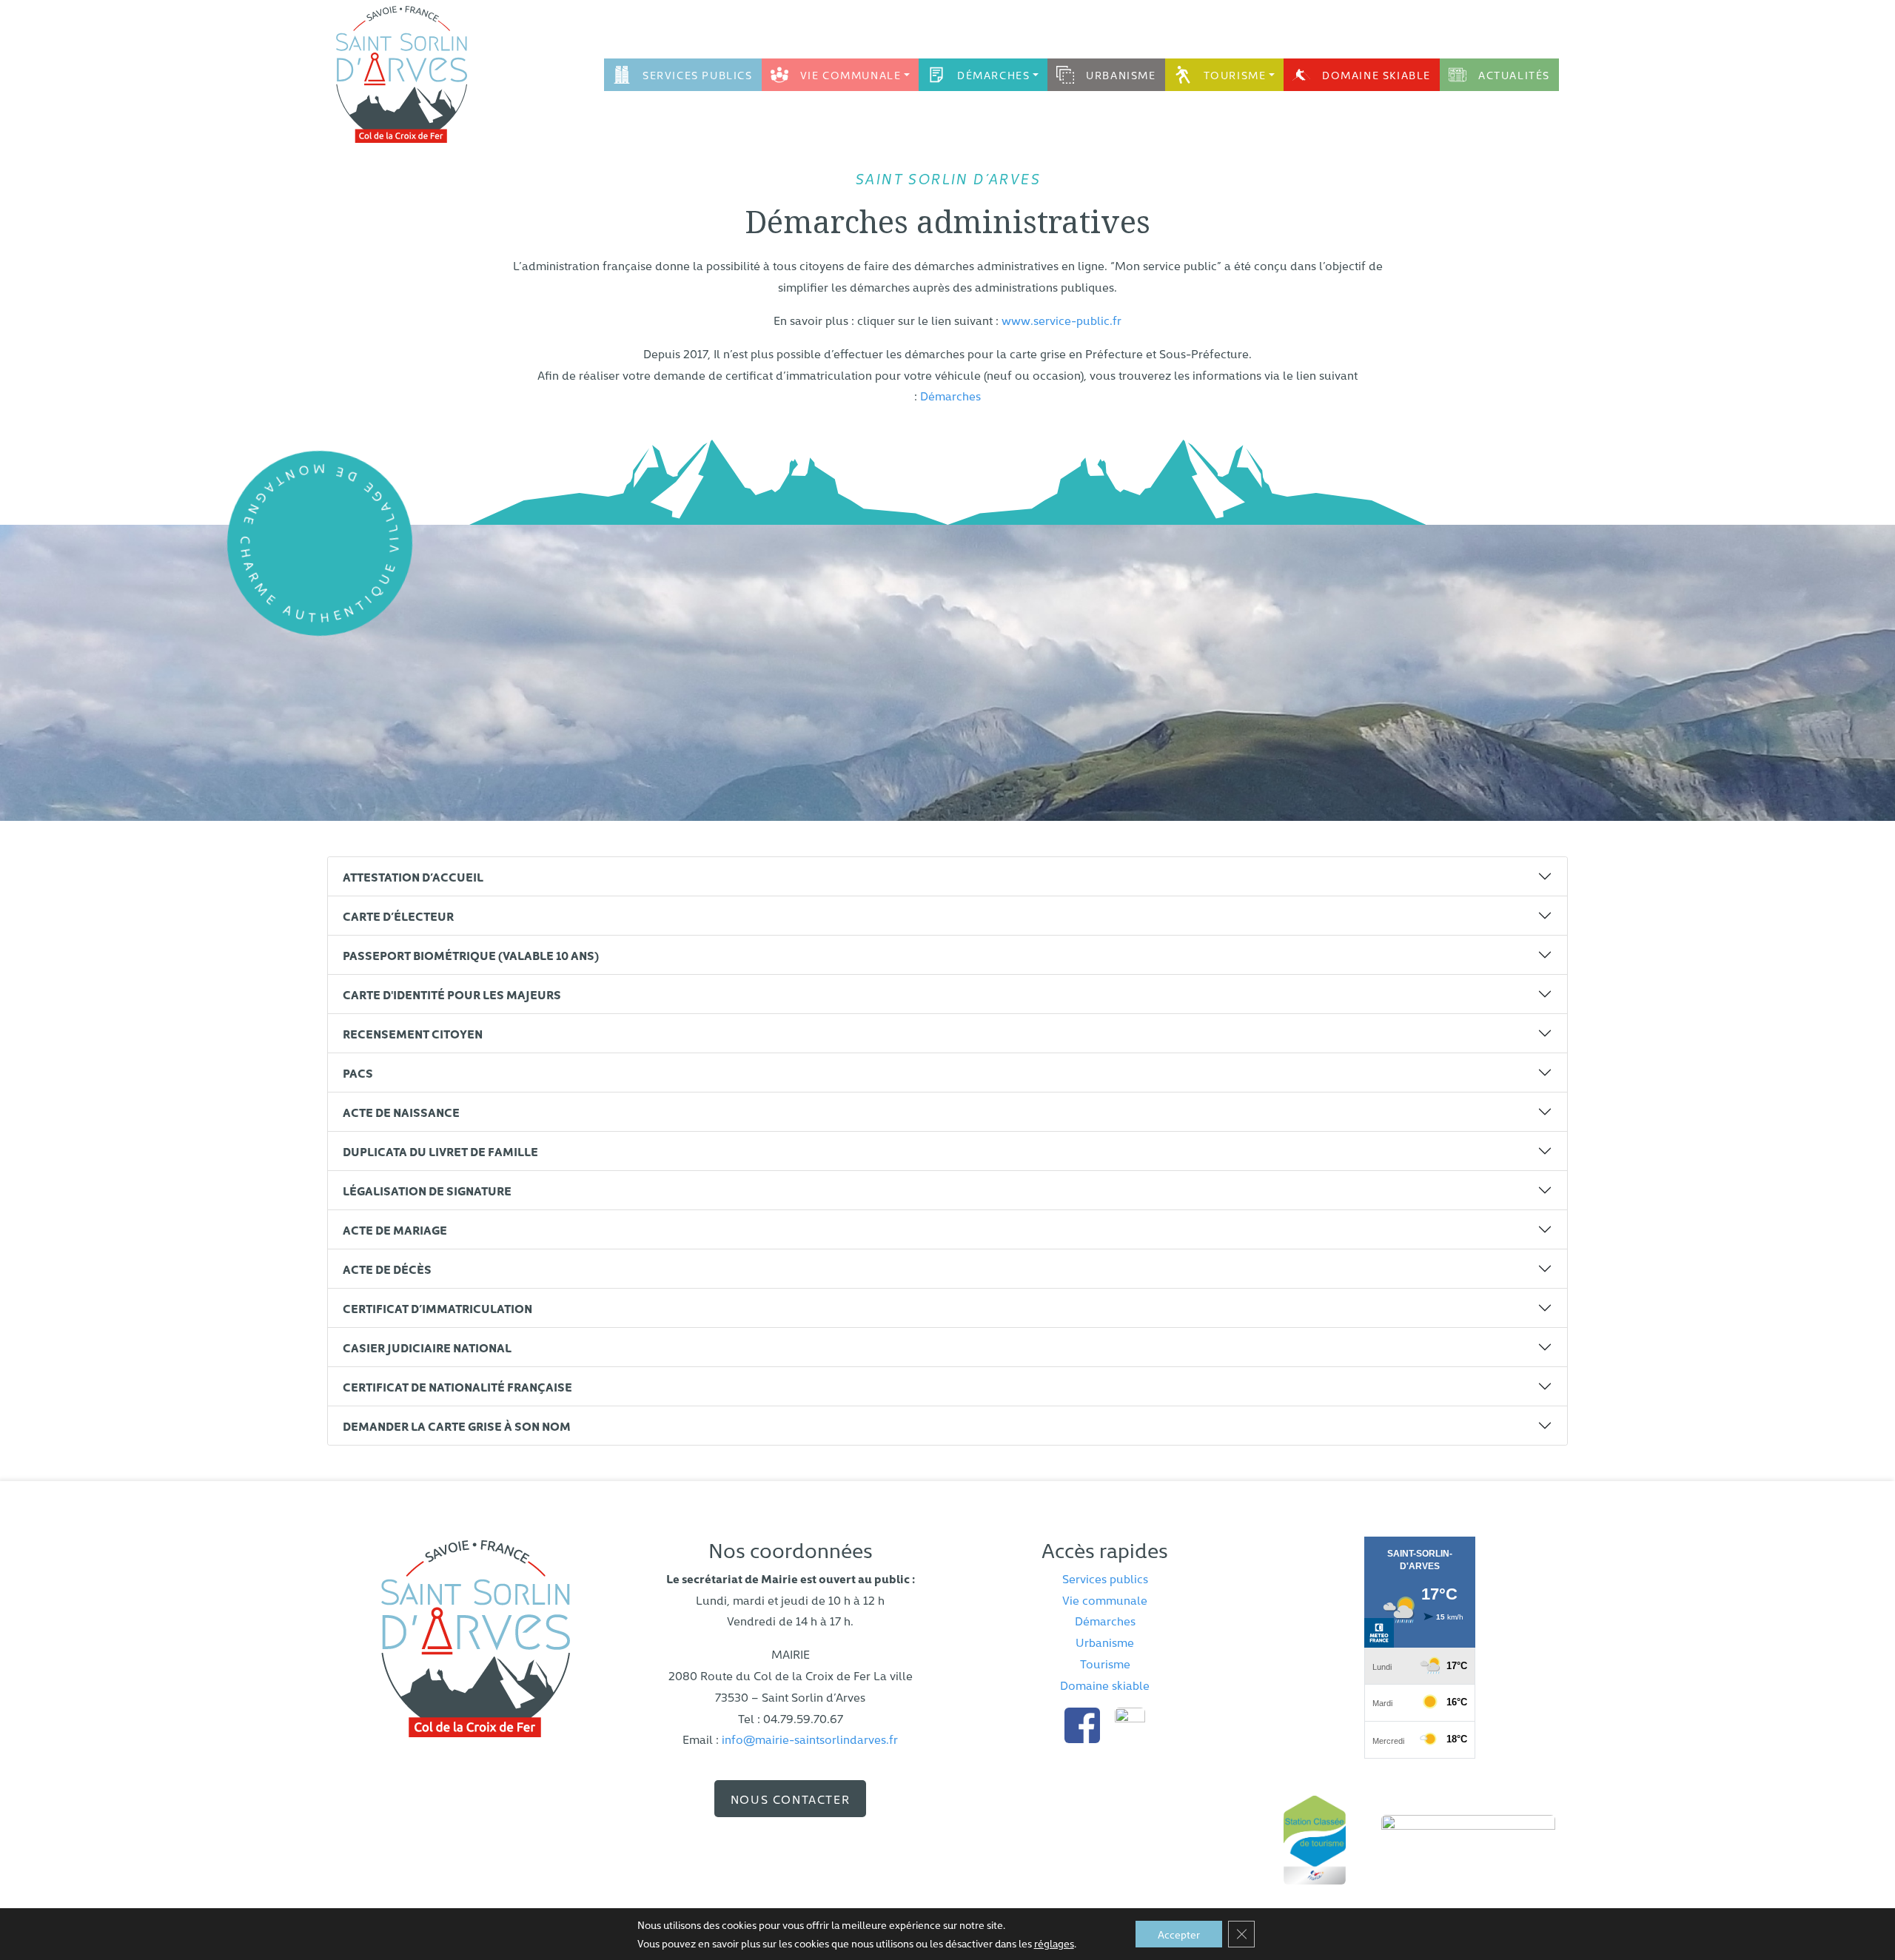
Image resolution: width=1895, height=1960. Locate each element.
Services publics (698, 75)
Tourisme (1235, 75)
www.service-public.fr (1061, 320)
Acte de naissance (401, 1112)
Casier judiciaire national (427, 1347)
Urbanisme (1121, 75)
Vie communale (851, 75)
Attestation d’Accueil (413, 876)
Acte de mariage (395, 1229)
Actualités (1514, 75)
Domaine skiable (1376, 75)
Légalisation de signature (427, 1190)
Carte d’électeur (398, 916)
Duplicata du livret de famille (440, 1151)
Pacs (358, 1073)
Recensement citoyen (413, 1033)
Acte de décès (387, 1269)
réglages (1054, 1943)
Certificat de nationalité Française (457, 1386)
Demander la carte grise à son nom (457, 1426)
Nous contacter (790, 1799)
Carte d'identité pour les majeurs (452, 994)
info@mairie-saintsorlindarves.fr (810, 1739)
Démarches (993, 75)
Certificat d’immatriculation (437, 1308)
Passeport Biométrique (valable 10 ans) (471, 955)
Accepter (1179, 1934)
